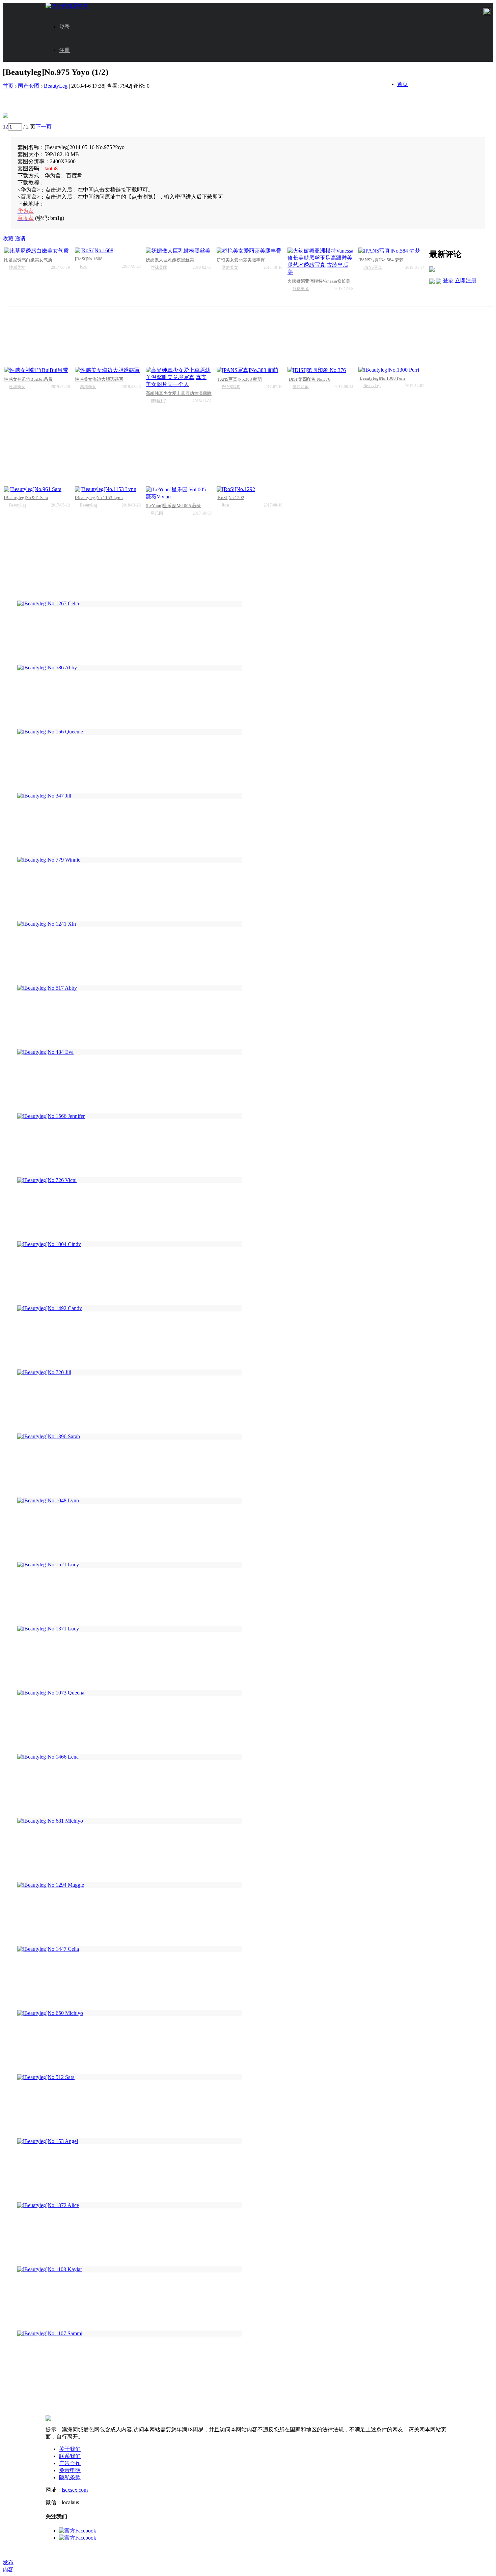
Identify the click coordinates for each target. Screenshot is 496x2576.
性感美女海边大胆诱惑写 (99, 379)
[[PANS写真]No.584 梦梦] (391, 251)
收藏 (8, 239)
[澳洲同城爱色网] (67, 6)
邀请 (20, 239)
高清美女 (88, 387)
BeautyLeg (56, 86)
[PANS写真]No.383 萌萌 (239, 379)
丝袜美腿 (159, 267)
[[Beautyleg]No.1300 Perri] (391, 370)
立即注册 (466, 280)
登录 (64, 27)
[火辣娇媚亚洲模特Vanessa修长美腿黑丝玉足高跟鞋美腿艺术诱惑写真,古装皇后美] (320, 262)
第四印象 (301, 387)
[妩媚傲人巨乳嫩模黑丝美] (179, 251)
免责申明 (70, 2470)
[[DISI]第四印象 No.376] (320, 370)
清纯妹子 (159, 401)
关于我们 (70, 2449)
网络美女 (230, 267)
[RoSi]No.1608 (89, 259)
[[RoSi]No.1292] (250, 489)
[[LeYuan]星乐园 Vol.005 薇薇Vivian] (179, 493)
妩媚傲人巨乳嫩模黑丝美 (170, 260)
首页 (403, 84)
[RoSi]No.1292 (230, 498)
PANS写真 (373, 267)
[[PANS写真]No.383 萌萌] (250, 370)
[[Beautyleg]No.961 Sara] (37, 489)
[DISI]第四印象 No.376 (309, 379)
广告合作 (70, 2463)
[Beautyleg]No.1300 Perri (382, 378)
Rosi (84, 266)
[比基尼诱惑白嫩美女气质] (37, 251)
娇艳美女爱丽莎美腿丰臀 (241, 260)
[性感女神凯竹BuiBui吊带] (37, 370)
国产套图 (29, 86)
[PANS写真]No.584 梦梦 (381, 260)
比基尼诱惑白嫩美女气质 (28, 260)
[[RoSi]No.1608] (108, 251)
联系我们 (70, 2456)
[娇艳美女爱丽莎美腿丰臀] (250, 251)
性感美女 (17, 267)
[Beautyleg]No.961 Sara (26, 498)
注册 (64, 50)
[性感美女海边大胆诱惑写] (108, 370)
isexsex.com (75, 2490)
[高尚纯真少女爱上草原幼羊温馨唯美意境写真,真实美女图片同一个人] (179, 378)
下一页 (44, 127)
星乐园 (157, 513)
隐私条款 (70, 2477)
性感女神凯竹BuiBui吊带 (28, 379)
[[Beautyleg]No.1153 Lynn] (108, 489)
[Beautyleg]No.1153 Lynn (99, 498)
